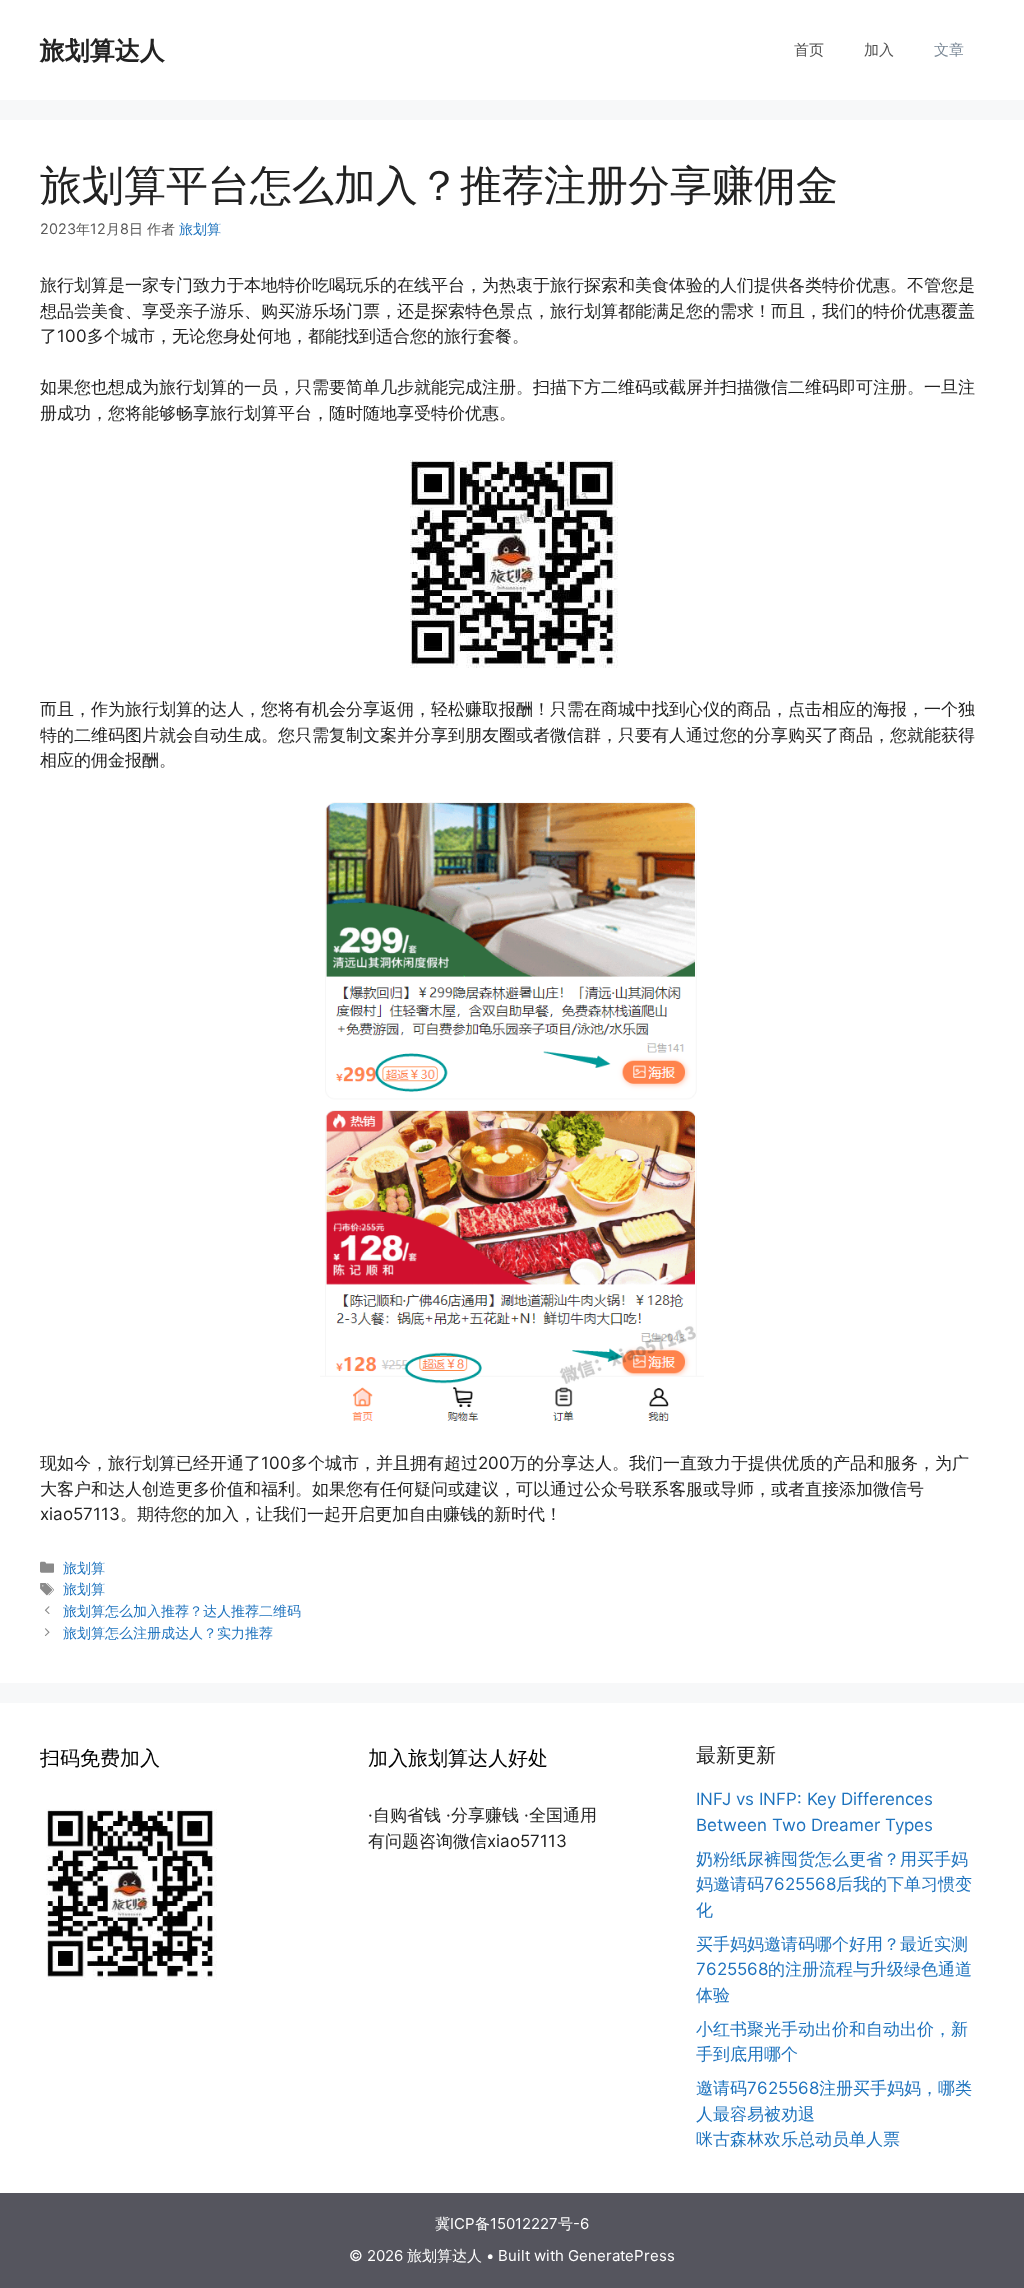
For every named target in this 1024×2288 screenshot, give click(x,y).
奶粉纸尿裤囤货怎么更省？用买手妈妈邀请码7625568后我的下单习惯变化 (834, 1884)
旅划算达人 (102, 50)
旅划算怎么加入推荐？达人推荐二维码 (182, 1610)
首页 (809, 49)
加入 (879, 49)
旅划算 (84, 1567)
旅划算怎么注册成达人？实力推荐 (168, 1632)
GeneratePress (621, 2255)
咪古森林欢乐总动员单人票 (798, 2139)
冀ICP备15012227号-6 (512, 2223)
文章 (949, 49)
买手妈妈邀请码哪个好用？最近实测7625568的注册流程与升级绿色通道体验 (834, 1969)
